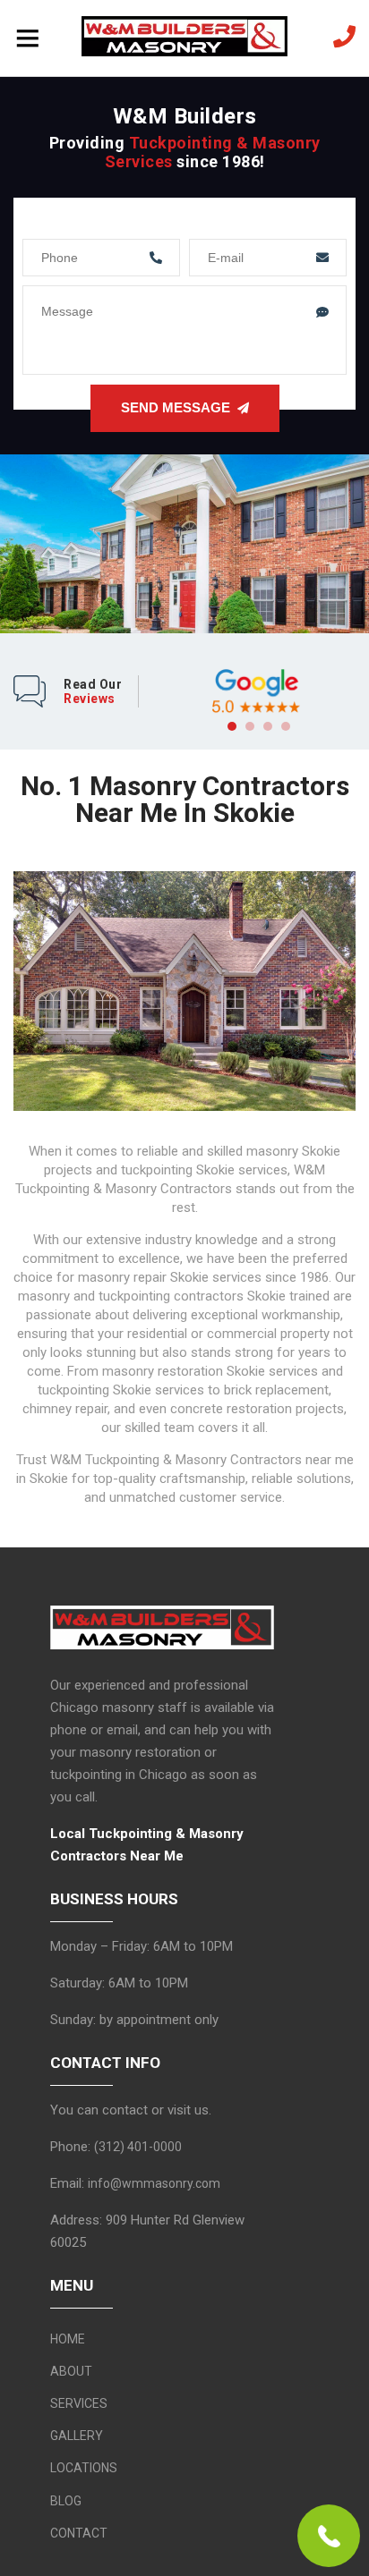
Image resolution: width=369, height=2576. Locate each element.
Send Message (176, 407)
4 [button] (286, 726)
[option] (256, 691)
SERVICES (79, 2403)
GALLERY (77, 2436)
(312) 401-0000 (138, 2147)
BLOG (66, 2501)
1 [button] (232, 726)
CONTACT (79, 2533)
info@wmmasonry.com (154, 2183)
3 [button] (268, 726)
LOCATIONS (84, 2468)
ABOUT (71, 2371)
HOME (68, 2339)
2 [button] (250, 726)
